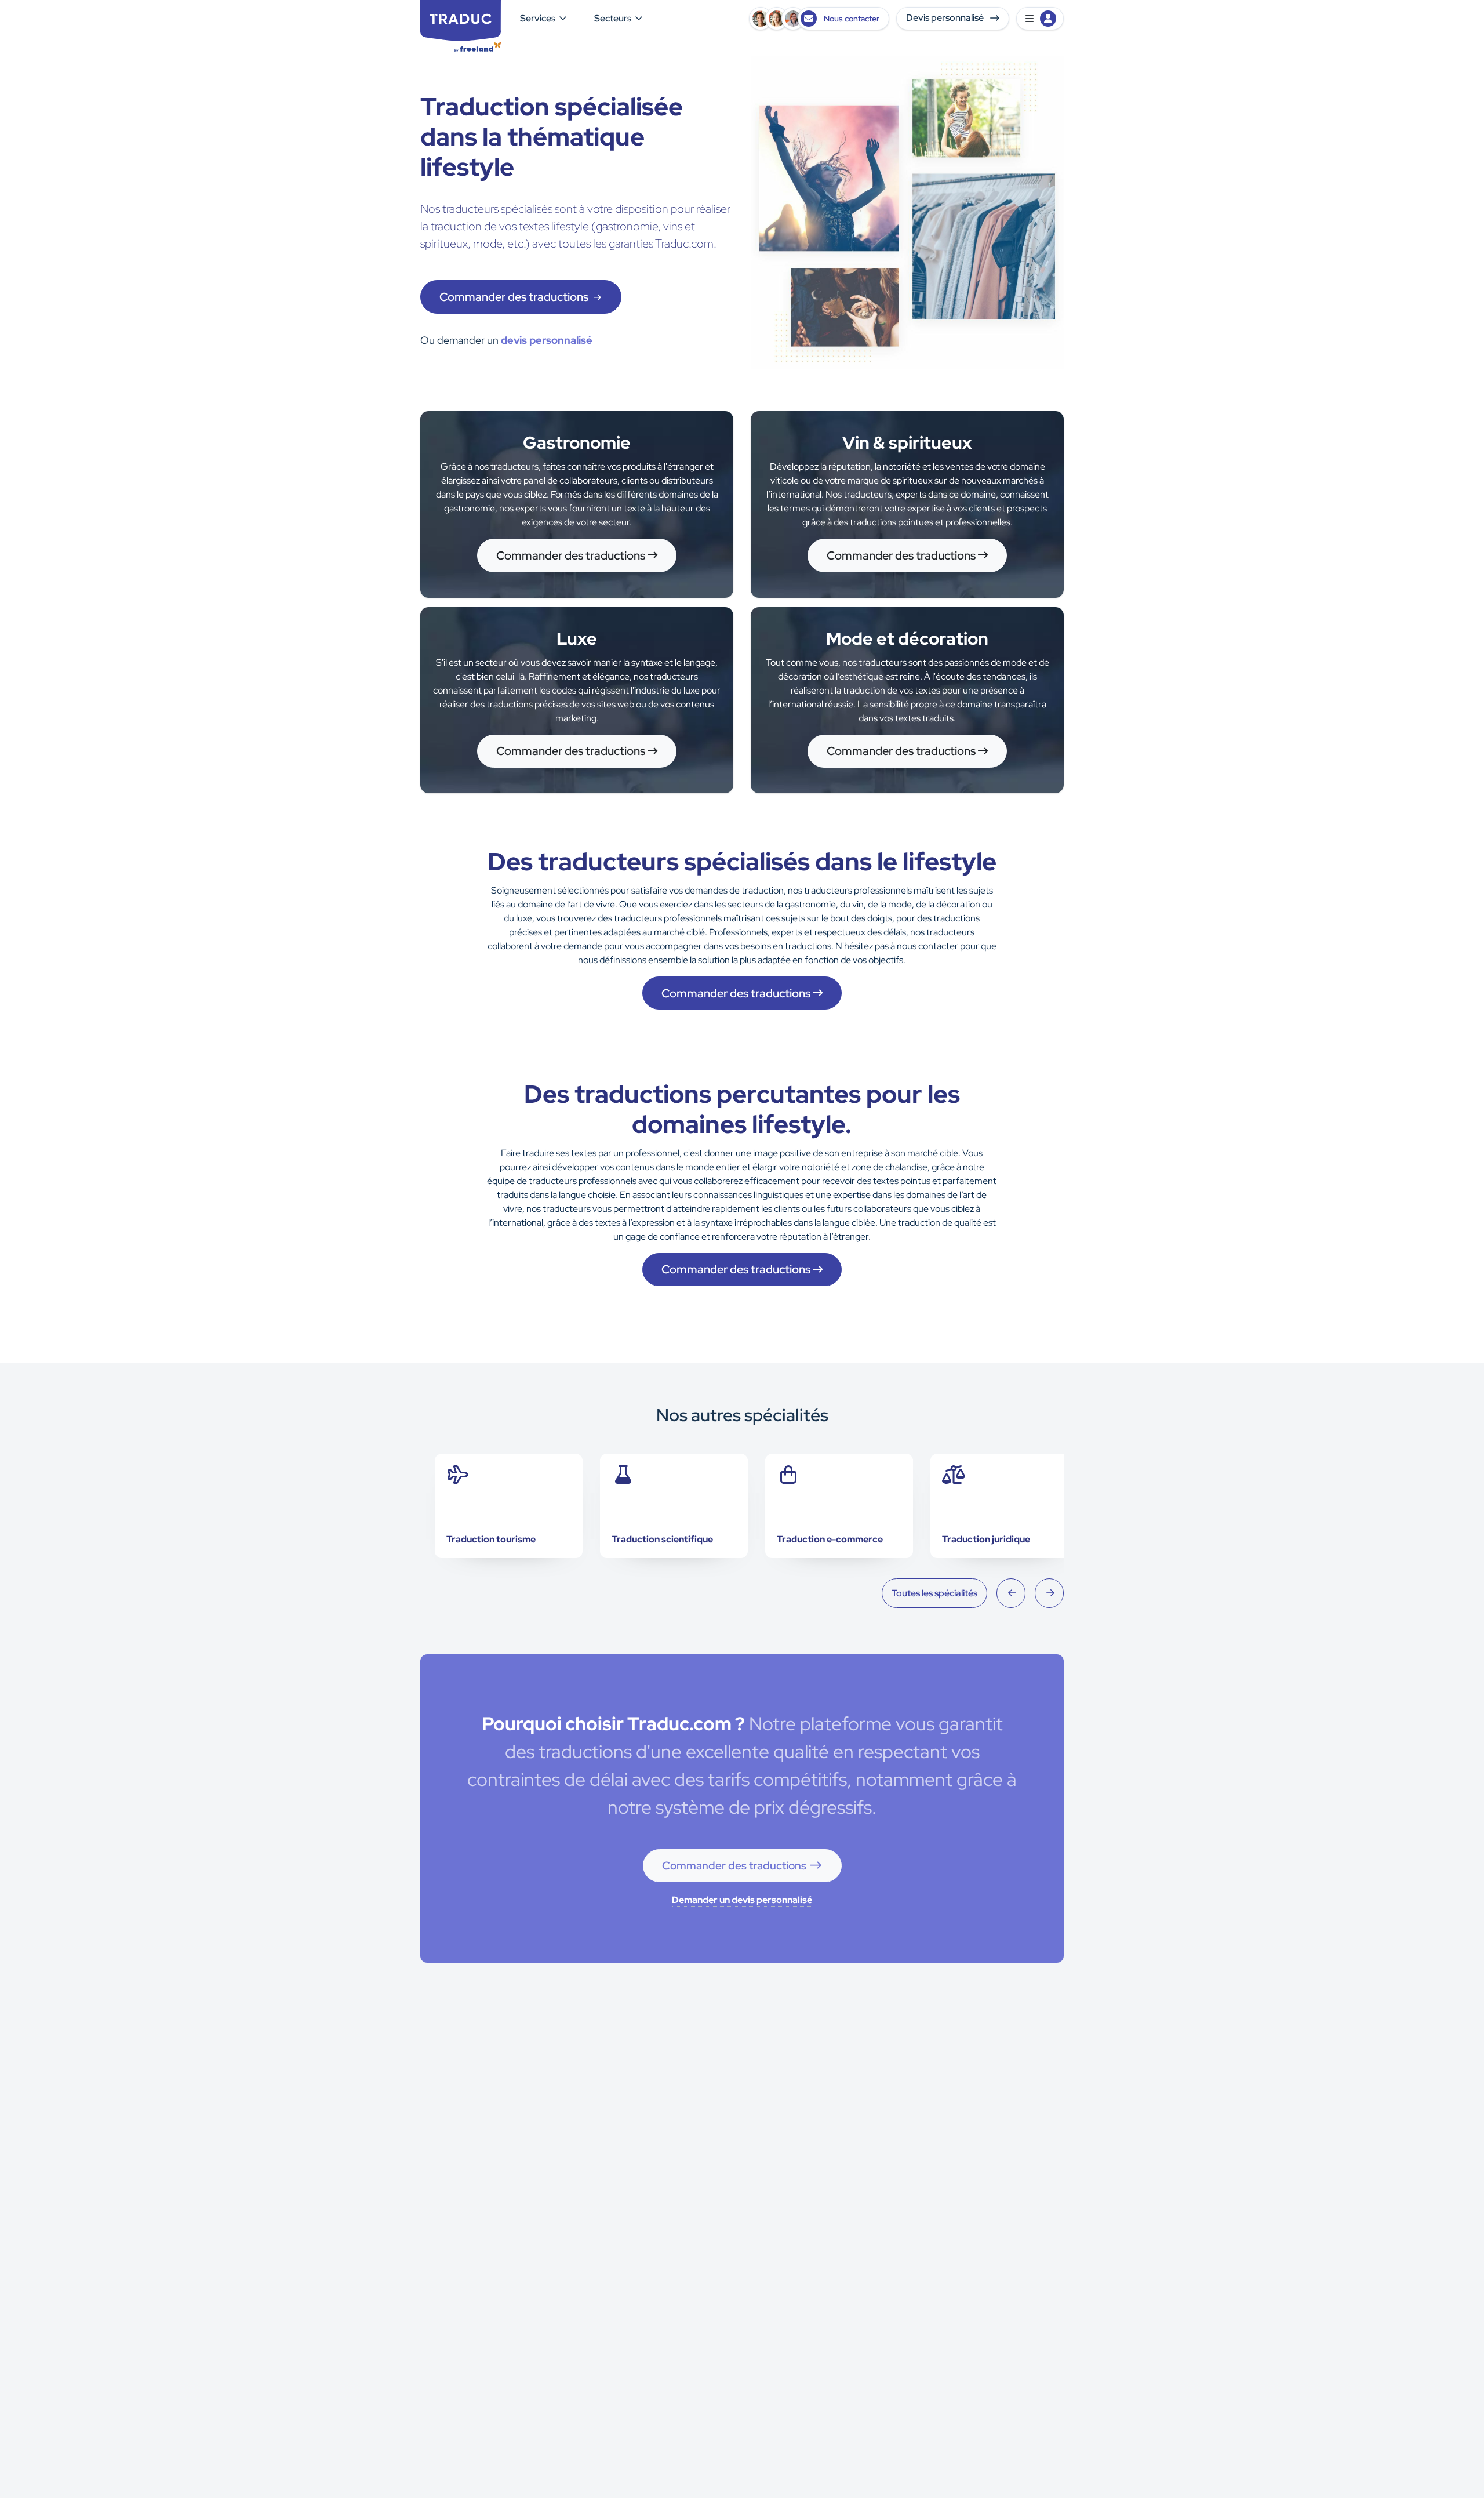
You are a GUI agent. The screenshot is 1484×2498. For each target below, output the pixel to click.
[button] (1040, 19)
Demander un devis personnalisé (742, 1900)
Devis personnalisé (946, 18)
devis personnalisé (547, 340)
